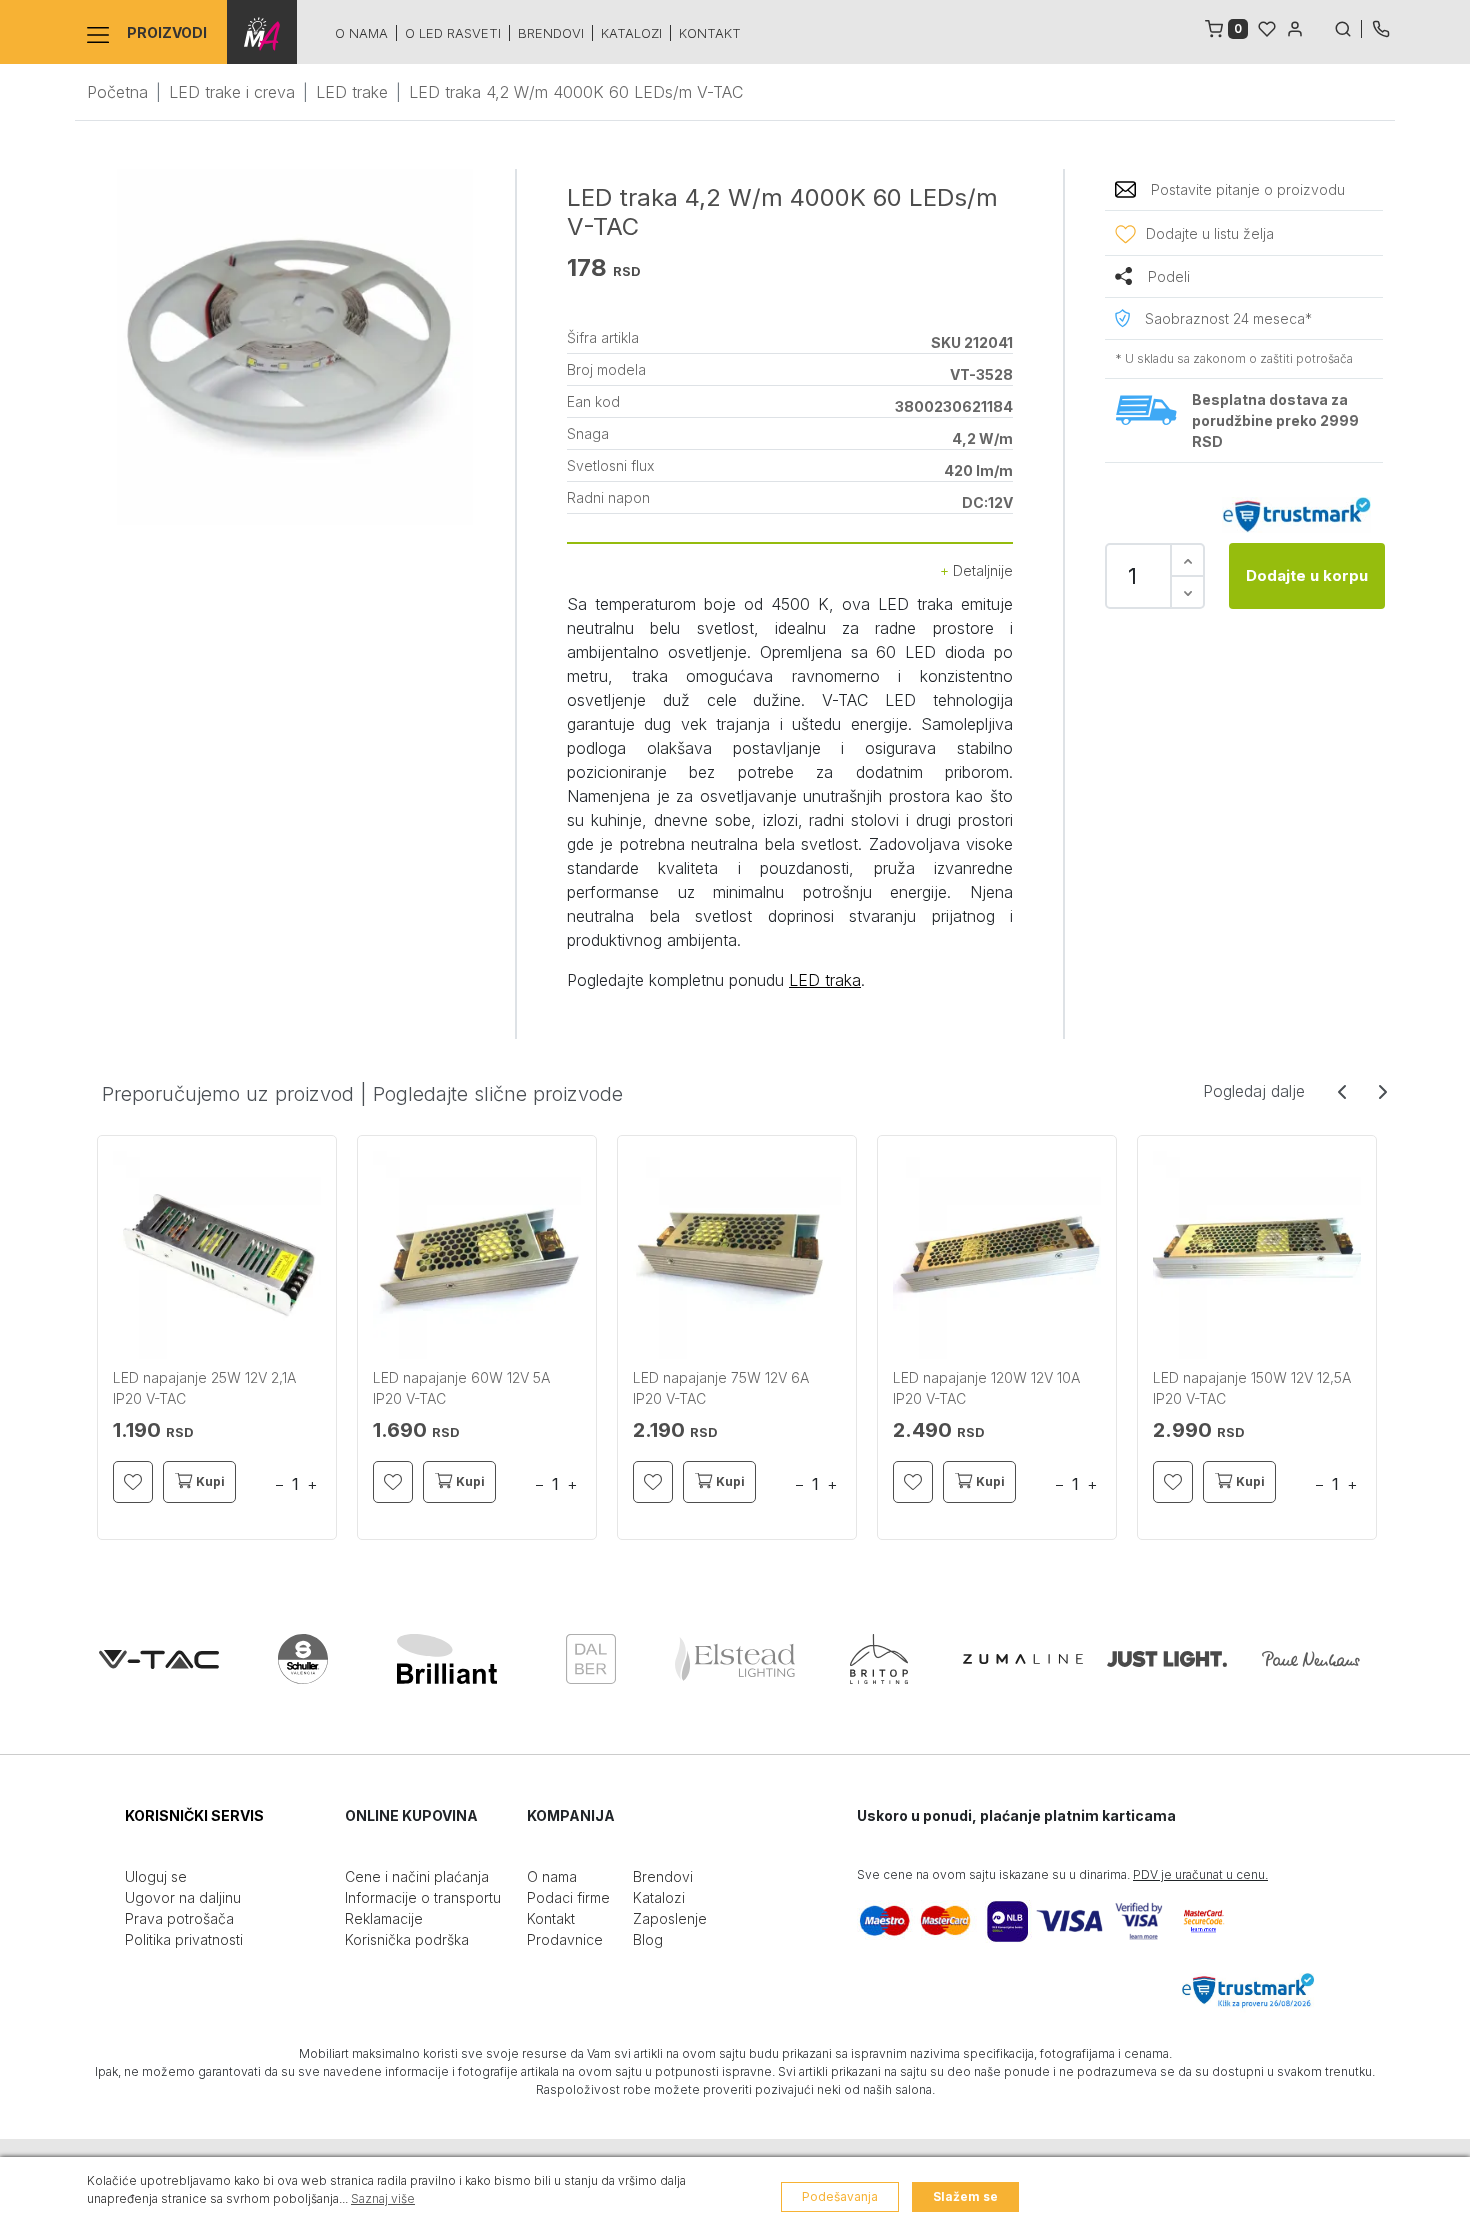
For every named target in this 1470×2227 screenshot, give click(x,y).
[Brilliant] (447, 1659)
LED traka (825, 980)
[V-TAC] (159, 1659)
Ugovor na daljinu (183, 1897)
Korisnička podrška (407, 1939)
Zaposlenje (670, 1918)
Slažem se (965, 2196)
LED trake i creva (232, 92)
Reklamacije (384, 1918)
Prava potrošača (179, 1918)
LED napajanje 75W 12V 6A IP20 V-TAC (721, 1388)
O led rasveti (453, 33)
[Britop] (879, 1659)
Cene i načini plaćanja (417, 1876)
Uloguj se (156, 1876)
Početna (117, 92)
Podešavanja (840, 2196)
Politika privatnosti (184, 1939)
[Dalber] (591, 1659)
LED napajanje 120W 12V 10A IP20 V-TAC (986, 1388)
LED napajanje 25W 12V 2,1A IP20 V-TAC (204, 1388)
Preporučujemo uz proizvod (228, 1094)
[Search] (1348, 27)
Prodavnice (565, 1939)
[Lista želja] (1267, 27)
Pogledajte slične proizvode (498, 1094)
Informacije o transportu (423, 1897)
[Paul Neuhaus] (1311, 1659)
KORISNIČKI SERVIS (194, 1815)
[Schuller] (303, 1659)
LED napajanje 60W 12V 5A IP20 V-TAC (461, 1388)
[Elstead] (735, 1659)
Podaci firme (568, 1897)
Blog (648, 1939)
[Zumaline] (1023, 1659)
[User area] (1295, 27)
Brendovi (551, 33)
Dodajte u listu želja (1210, 233)
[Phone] (1381, 27)
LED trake (352, 92)
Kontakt (710, 33)
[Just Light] (1167, 1659)
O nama (361, 33)
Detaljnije (981, 570)
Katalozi (631, 33)
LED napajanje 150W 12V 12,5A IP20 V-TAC (1252, 1388)
